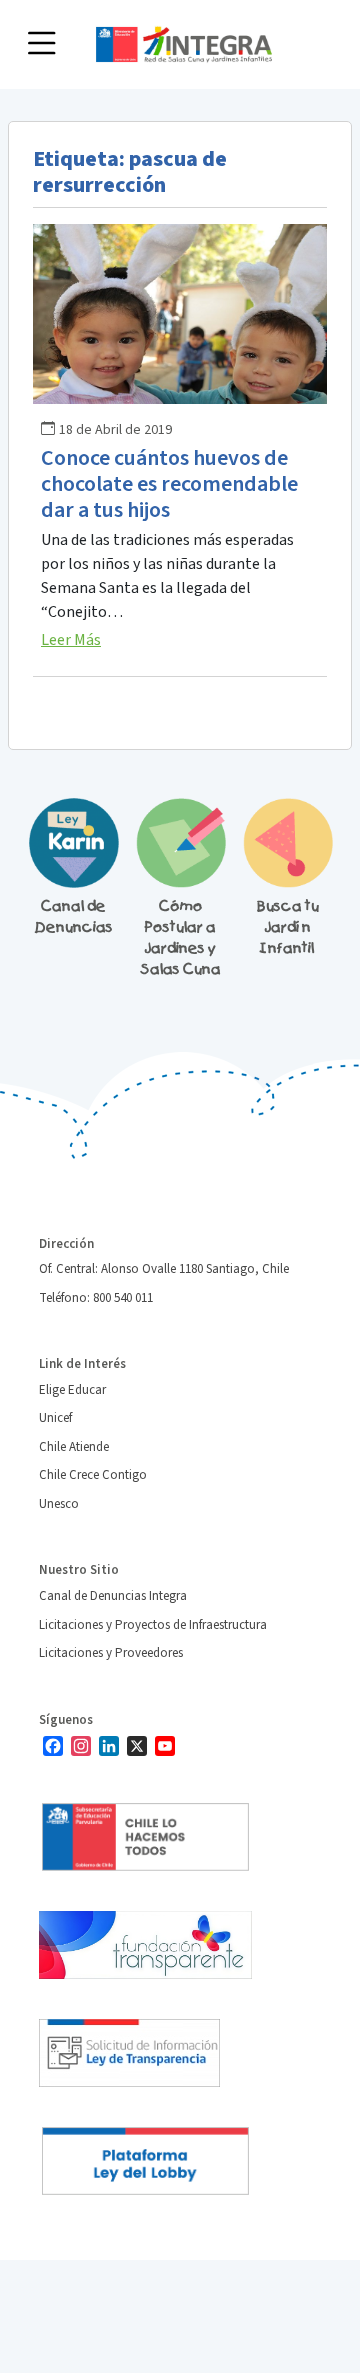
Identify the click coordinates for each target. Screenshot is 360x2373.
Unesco (59, 1504)
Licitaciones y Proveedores (111, 1653)
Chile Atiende (74, 1447)
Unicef (55, 1418)
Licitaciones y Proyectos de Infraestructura (153, 1625)
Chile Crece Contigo (93, 1475)
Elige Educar (72, 1390)
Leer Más (71, 640)
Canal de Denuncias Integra (113, 1596)
